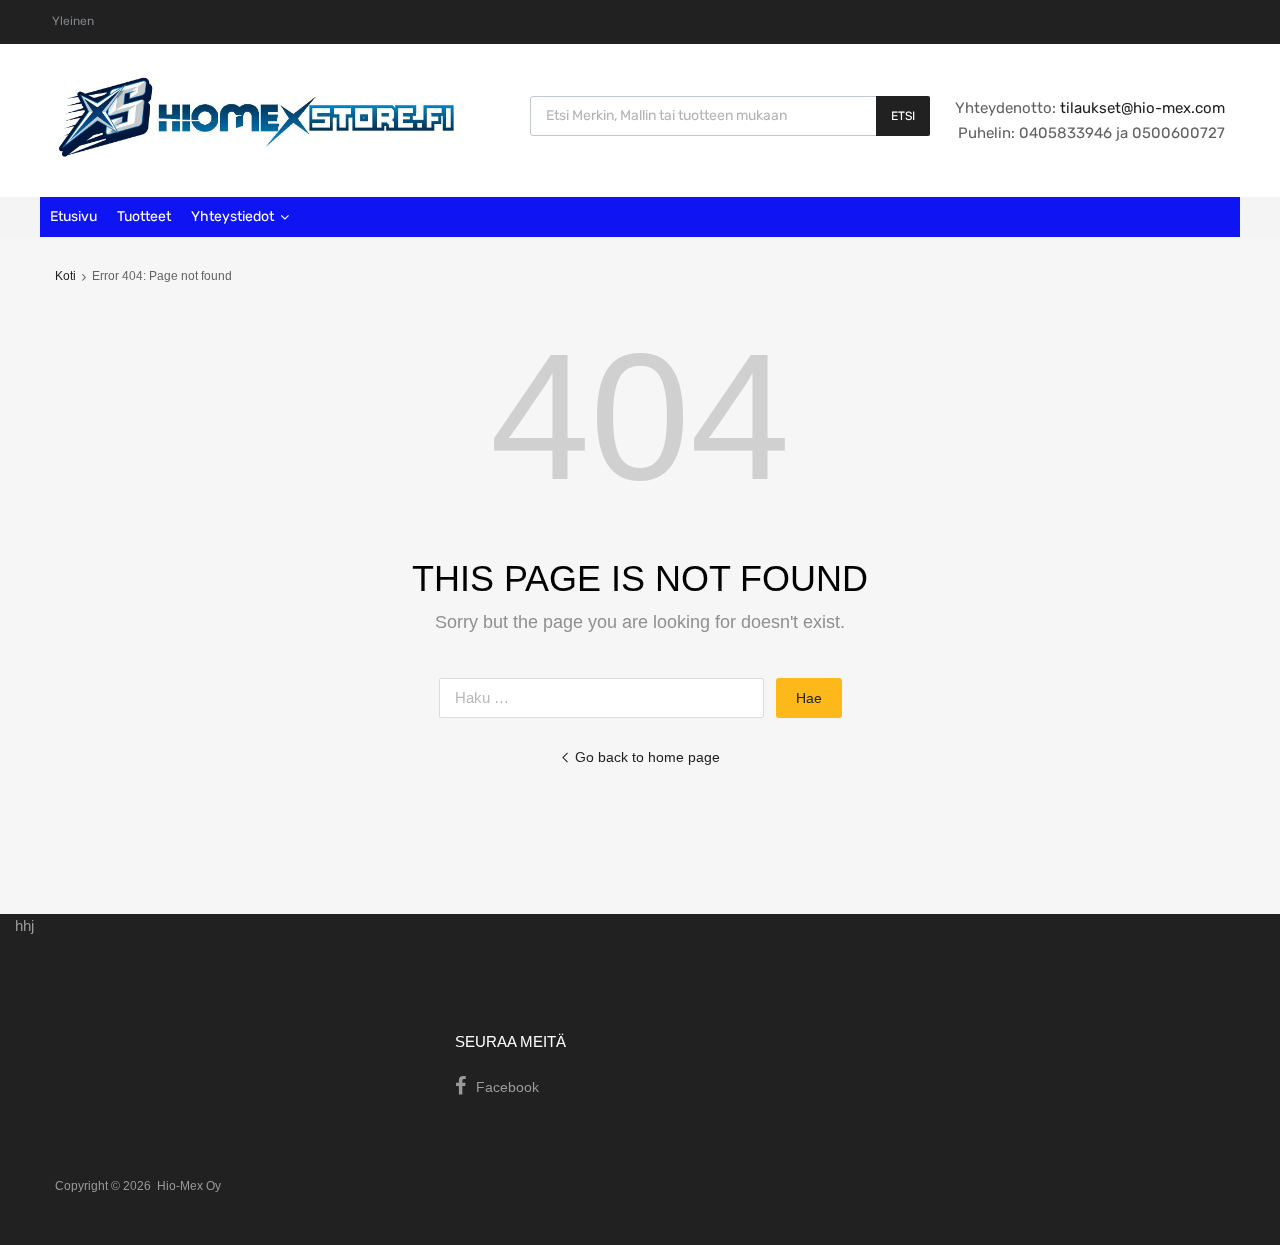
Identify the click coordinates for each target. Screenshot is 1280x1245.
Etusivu (73, 216)
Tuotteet (144, 216)
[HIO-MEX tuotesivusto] (255, 152)
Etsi (903, 116)
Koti (65, 276)
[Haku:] (607, 697)
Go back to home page (647, 757)
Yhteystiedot (232, 216)
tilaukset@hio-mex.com (1140, 108)
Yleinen (73, 21)
